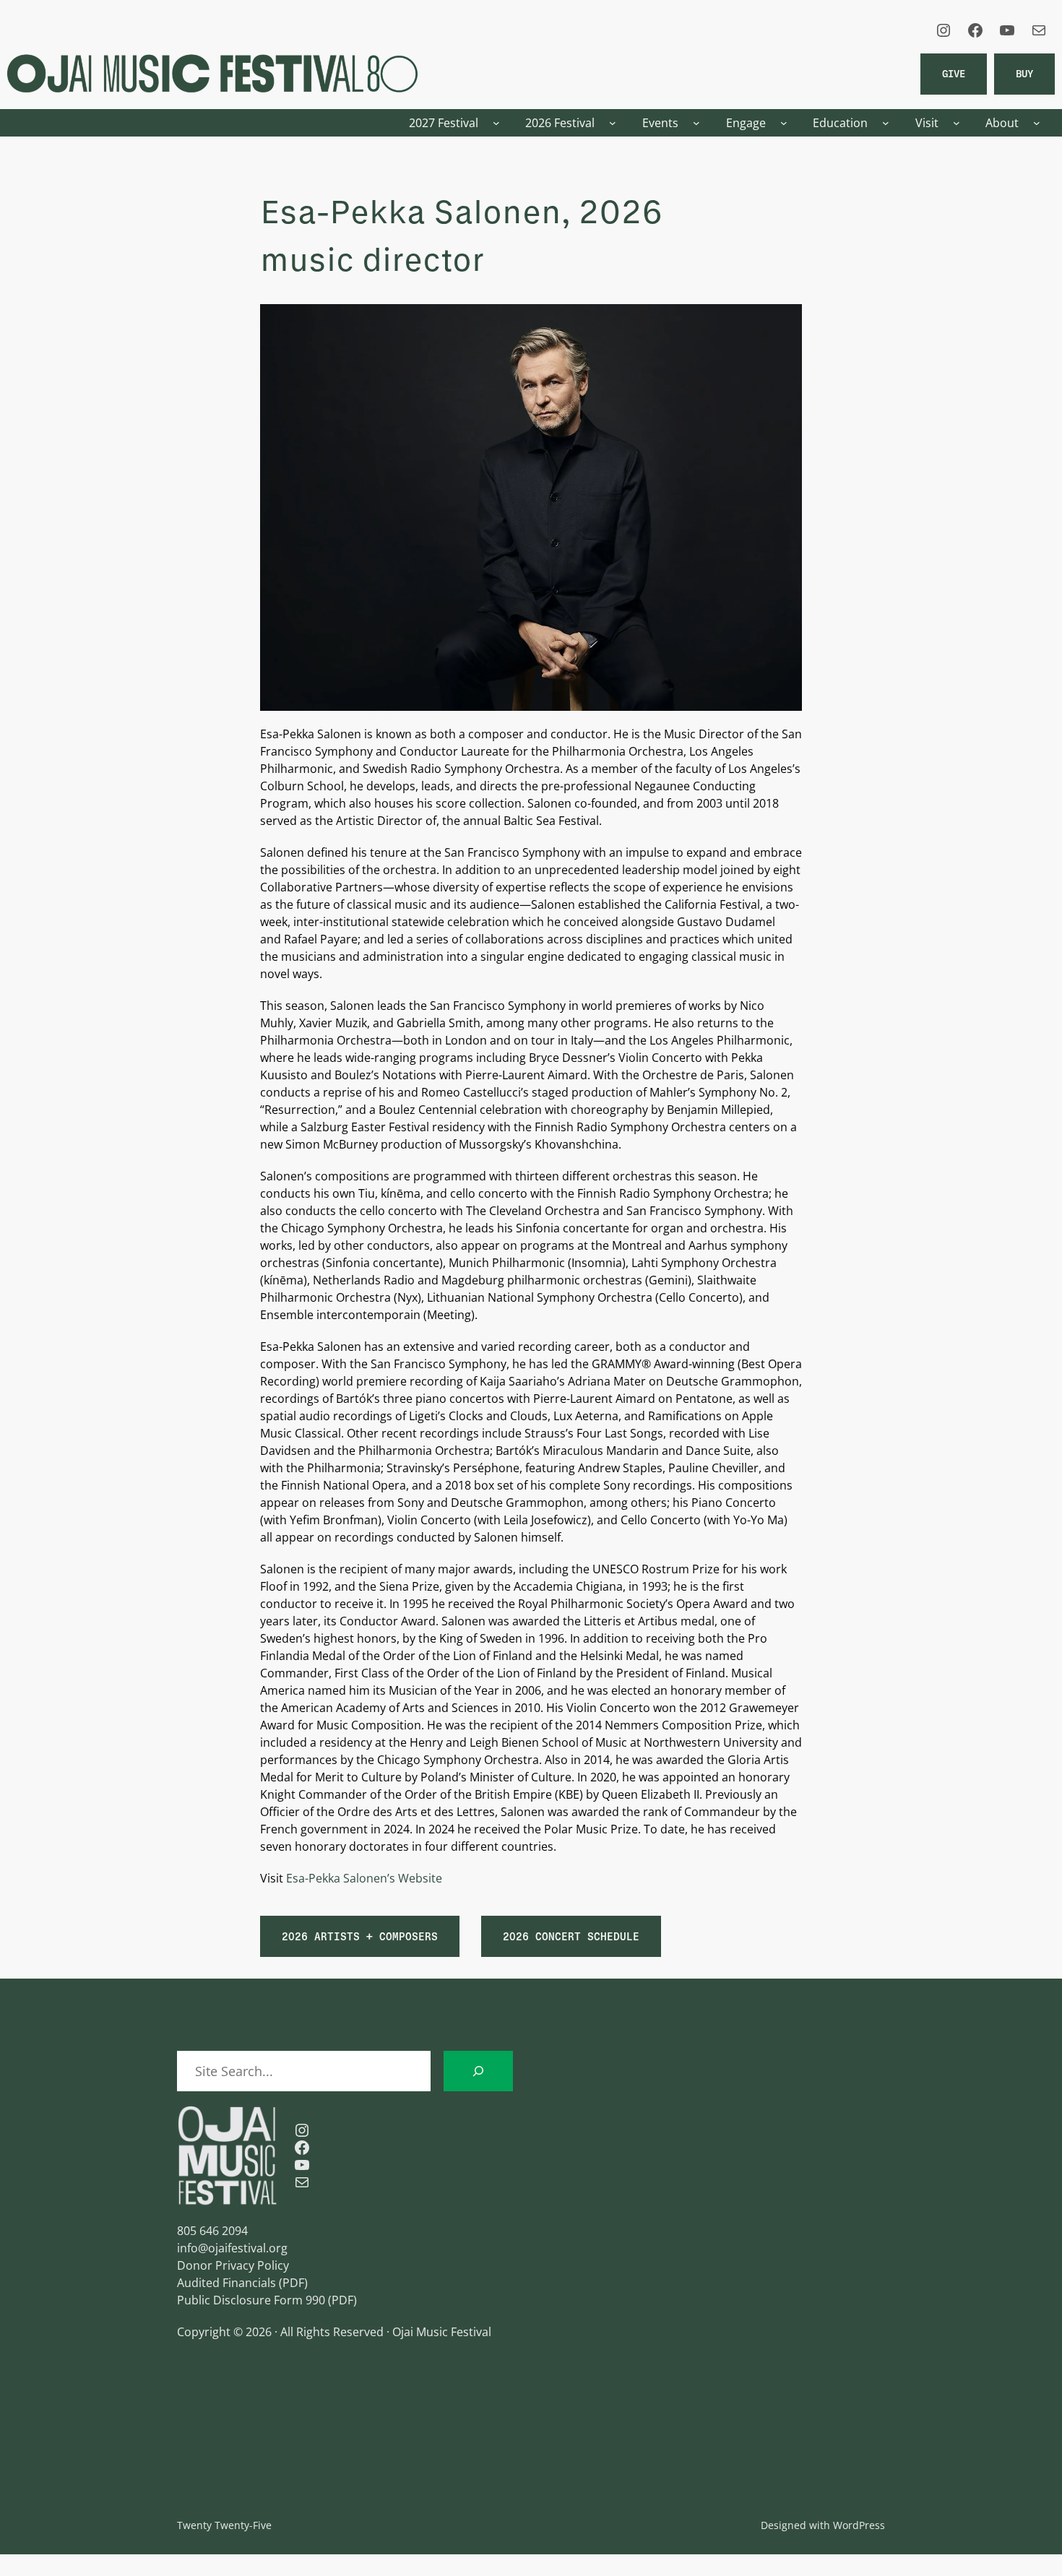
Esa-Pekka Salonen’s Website (364, 1878)
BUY (1024, 73)
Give (954, 73)
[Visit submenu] (957, 123)
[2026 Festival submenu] (613, 123)
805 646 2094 (212, 2231)
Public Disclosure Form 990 (251, 2300)
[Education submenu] (886, 123)
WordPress (859, 2525)
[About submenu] (1037, 123)
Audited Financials (226, 2283)
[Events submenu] (696, 123)
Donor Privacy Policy (233, 2265)
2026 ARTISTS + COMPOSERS (360, 1936)
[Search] (478, 2071)
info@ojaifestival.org (232, 2248)
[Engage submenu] (784, 123)
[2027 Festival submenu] (496, 123)
